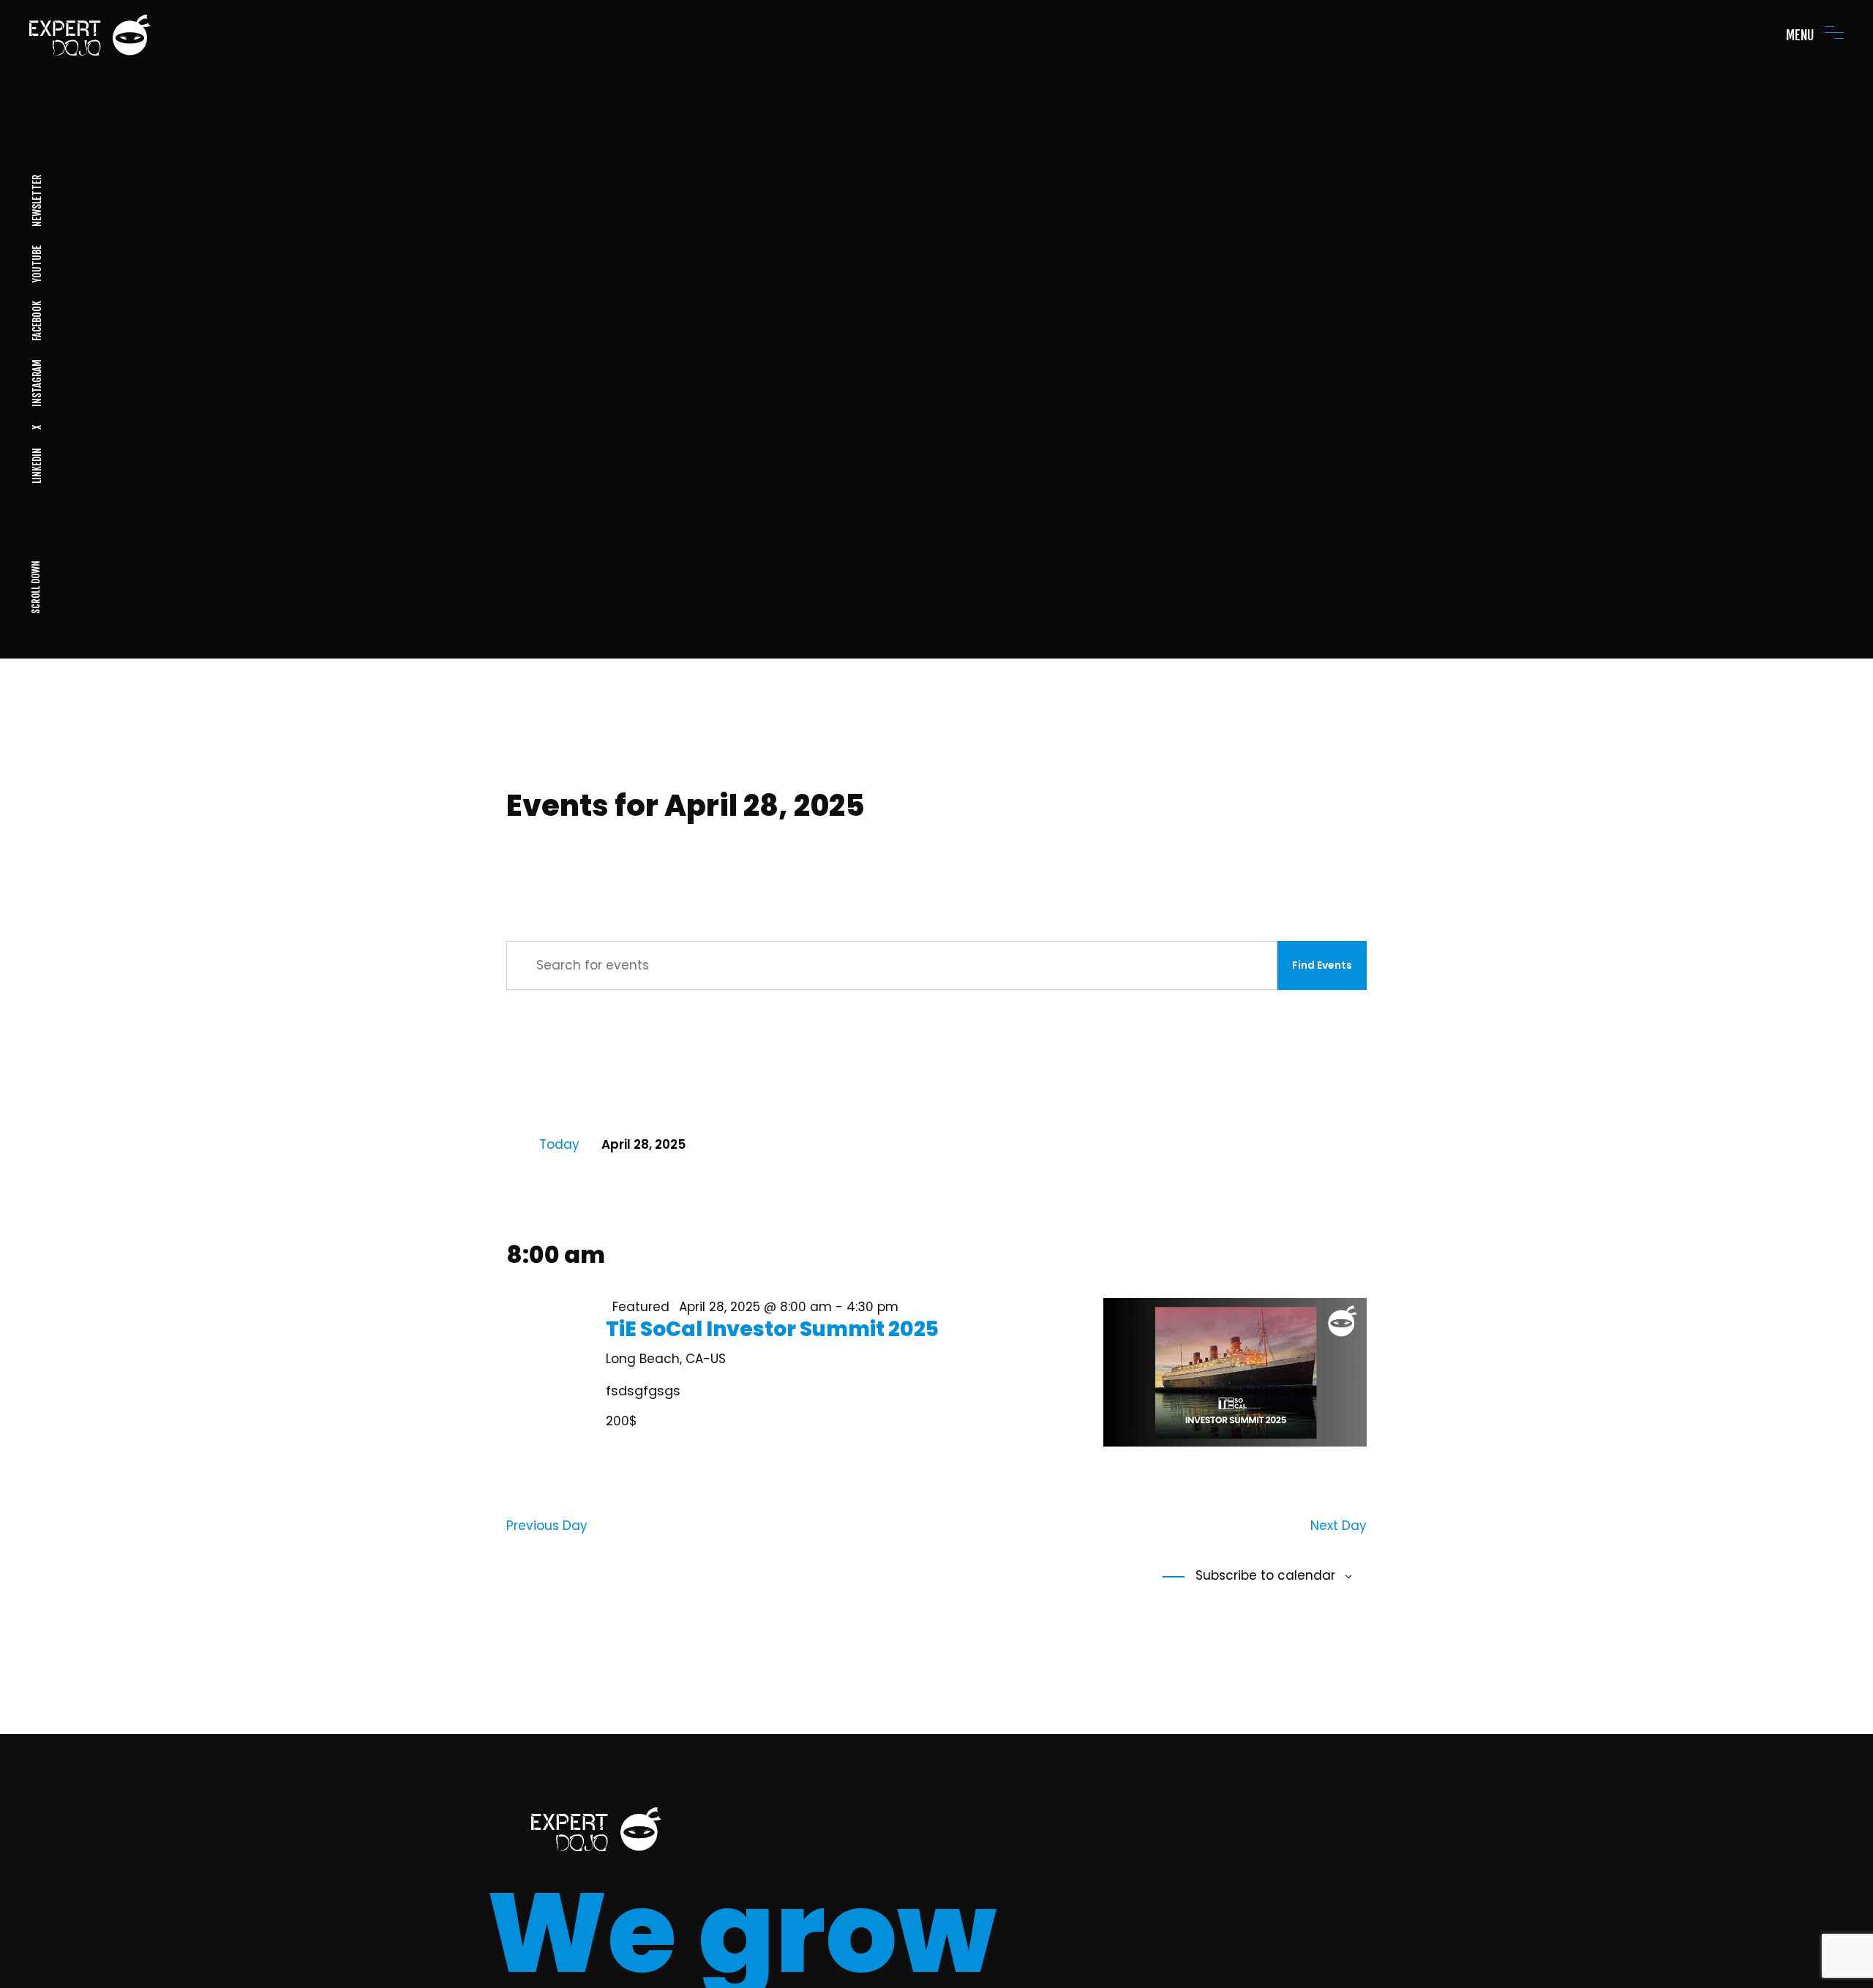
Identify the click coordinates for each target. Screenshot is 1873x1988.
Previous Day (547, 1526)
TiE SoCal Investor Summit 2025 (772, 1329)
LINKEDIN (36, 466)
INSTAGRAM (36, 383)
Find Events (1322, 965)
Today (559, 1144)
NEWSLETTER (36, 201)
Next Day (1339, 1526)
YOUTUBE (36, 264)
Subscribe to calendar (1264, 1575)
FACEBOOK (36, 321)
